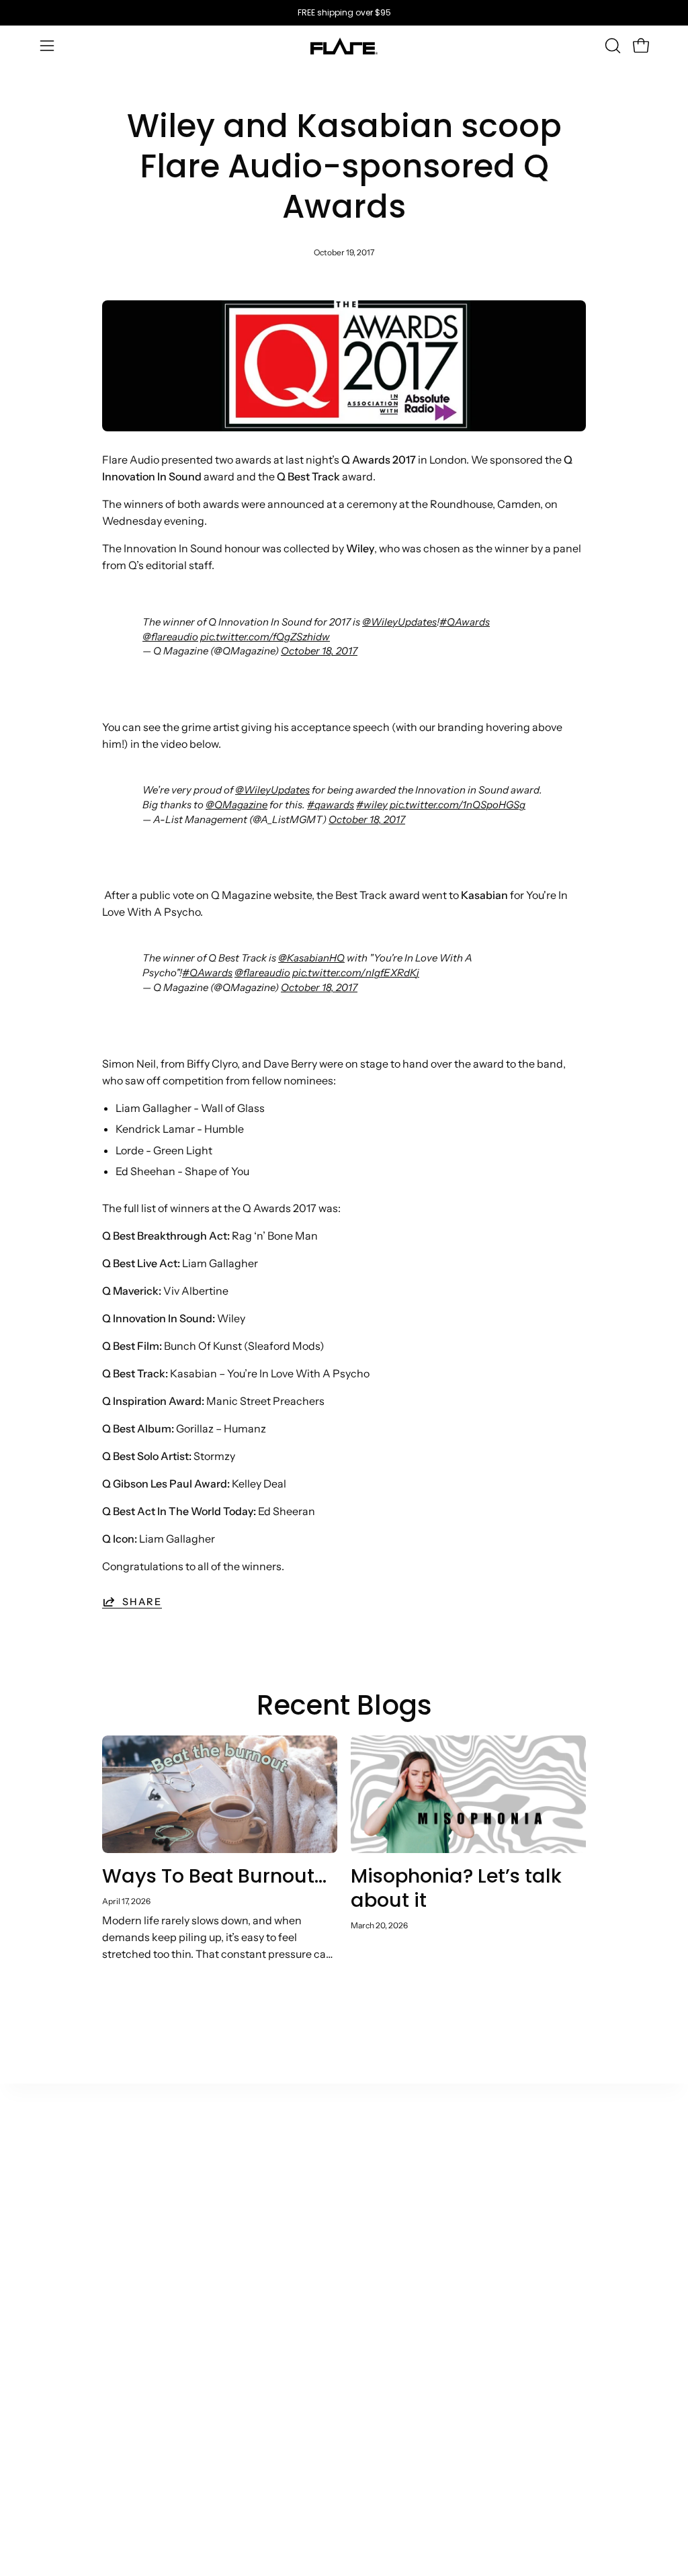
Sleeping (62, 2283)
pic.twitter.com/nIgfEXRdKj (356, 973)
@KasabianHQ (311, 958)
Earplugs (62, 2261)
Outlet (56, 2194)
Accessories (71, 2350)
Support (346, 2194)
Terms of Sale (454, 2194)
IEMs (53, 2239)
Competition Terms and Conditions (452, 2378)
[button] (611, 46)
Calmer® (63, 2217)
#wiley (372, 805)
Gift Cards (66, 2394)
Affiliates (253, 2251)
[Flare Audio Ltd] (344, 46)
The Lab (156, 2239)
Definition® (70, 2305)
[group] (344, 13)
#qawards (331, 805)
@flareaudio (170, 637)
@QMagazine (236, 805)
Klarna (342, 2256)
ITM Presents (169, 2461)
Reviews (441, 2339)
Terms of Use (453, 2217)
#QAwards (465, 622)
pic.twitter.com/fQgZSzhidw (265, 637)
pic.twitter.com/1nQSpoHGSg (458, 805)
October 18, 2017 (319, 651)
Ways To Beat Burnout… (214, 1876)
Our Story (159, 2194)
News (149, 2261)
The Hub (157, 2217)
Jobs (147, 2439)
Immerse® (67, 2327)
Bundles (60, 2372)
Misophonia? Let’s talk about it (456, 1888)
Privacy (439, 2317)
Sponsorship (262, 2352)
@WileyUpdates (399, 622)
